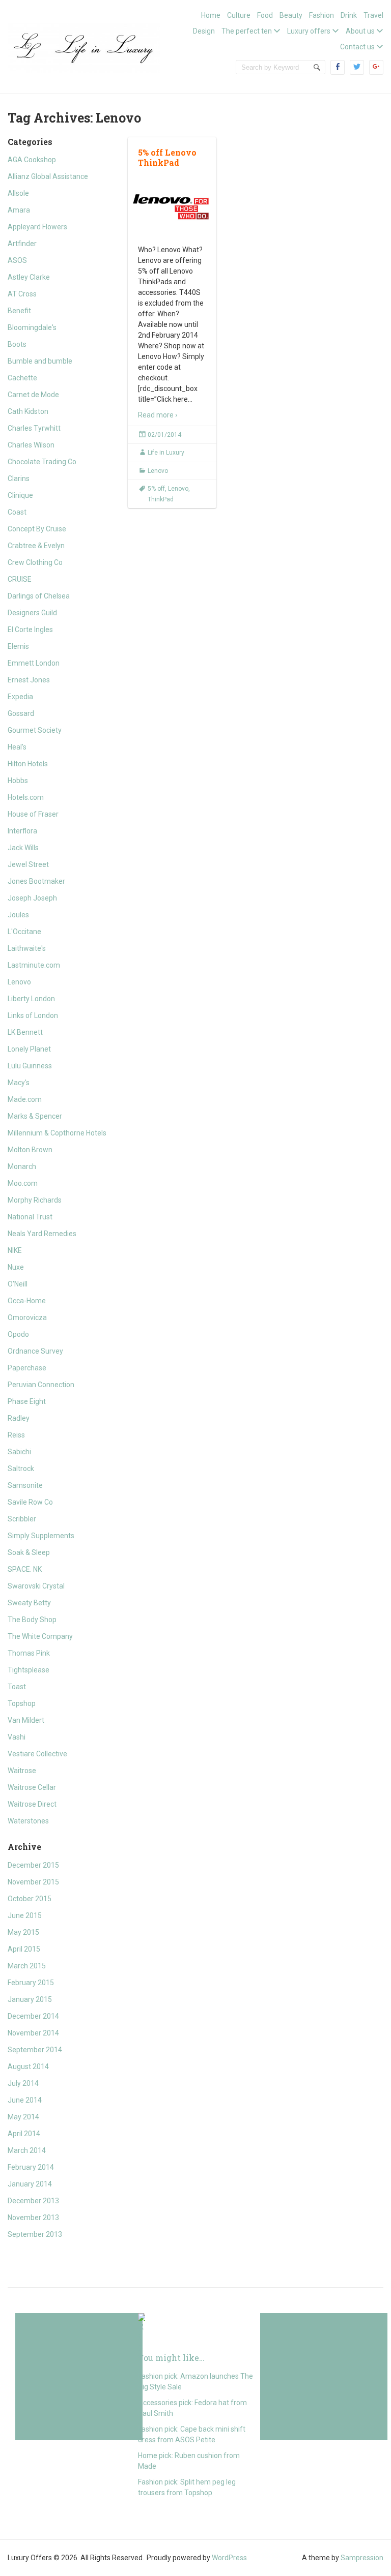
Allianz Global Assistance (48, 176)
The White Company (40, 1636)
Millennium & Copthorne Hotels (57, 1133)
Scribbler (22, 1519)
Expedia (20, 697)
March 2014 (27, 2150)
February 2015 (31, 1983)
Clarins (19, 478)
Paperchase (27, 1368)
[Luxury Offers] (84, 46)
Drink (349, 15)
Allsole (18, 193)
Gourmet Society (35, 730)
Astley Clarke (29, 277)
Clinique (20, 495)
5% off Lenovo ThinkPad (167, 158)
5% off (156, 489)
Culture (239, 15)
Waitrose (22, 1771)
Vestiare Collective (37, 1754)
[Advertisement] (79, 2377)
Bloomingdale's (32, 327)
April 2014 (24, 2134)
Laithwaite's (27, 948)
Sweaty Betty (29, 1603)
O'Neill (18, 1284)
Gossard (21, 713)
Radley (19, 1418)
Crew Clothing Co (35, 562)
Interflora (22, 831)
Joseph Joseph (32, 898)
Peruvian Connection (41, 1385)
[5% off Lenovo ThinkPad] (172, 206)
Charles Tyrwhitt (34, 428)
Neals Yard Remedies (42, 1234)
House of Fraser (33, 814)
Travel (373, 15)
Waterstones (28, 1821)
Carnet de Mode (33, 395)
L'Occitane (24, 932)
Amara (19, 210)
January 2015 (30, 1999)
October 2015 (30, 1899)
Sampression (362, 2558)
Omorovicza (27, 1317)
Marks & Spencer (35, 1116)
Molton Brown (30, 1150)
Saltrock (21, 1469)
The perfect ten (247, 31)
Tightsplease (29, 1670)
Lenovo (19, 982)
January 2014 (30, 2184)
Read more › (158, 415)
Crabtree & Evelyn (36, 546)
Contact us (357, 47)
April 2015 (24, 1949)
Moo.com (23, 1183)
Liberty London (31, 999)
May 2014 (23, 2117)
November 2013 (33, 2218)
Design (204, 31)
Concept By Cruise (37, 529)
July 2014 (23, 2083)
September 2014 (35, 2050)
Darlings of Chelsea (39, 596)
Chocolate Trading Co (42, 462)
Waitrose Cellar (32, 1787)
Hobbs (18, 781)
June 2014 (25, 2100)
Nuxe (16, 1267)
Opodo (18, 1334)
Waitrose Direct (32, 1804)
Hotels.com (26, 797)
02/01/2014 (164, 435)
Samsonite (25, 1485)
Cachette (22, 378)
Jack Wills (23, 848)
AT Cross (22, 294)
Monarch (22, 1166)
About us (360, 31)
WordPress (229, 2558)
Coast (17, 512)
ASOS (17, 260)
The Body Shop (32, 1620)
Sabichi (19, 1452)
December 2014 (33, 2016)
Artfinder (22, 244)
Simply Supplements (41, 1536)
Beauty (291, 15)
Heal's (17, 747)
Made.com (25, 1099)
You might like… (171, 2358)
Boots (17, 344)
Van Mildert (26, 1720)
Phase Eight (27, 1401)
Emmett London (34, 663)
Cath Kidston (28, 411)
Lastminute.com (34, 965)
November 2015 (33, 1882)
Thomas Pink (29, 1653)
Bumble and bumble (40, 361)
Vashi (17, 1737)
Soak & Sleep (29, 1552)
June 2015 (25, 1915)
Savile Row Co (30, 1502)
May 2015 (23, 1932)
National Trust (30, 1217)
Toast (17, 1687)
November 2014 (33, 2033)
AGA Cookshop (32, 160)
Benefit (19, 311)
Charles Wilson (31, 445)
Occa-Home (27, 1301)
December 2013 (33, 2201)
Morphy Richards (35, 1200)
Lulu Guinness (30, 1066)
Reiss (16, 1435)
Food (265, 15)
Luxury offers (309, 31)
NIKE (15, 1250)
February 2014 (31, 2167)
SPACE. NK (25, 1569)
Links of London (33, 1015)
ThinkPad (161, 499)
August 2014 (28, 2066)
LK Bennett (25, 1032)
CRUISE (20, 579)
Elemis (18, 646)
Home (211, 15)
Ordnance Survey (35, 1351)
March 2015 (27, 1966)
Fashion (322, 15)
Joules (18, 915)
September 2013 (35, 2234)
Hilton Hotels (28, 764)
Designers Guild (32, 613)
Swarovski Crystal (36, 1586)
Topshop (22, 1703)
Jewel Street (28, 864)
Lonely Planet (29, 1049)
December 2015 (33, 1865)
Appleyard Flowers (37, 227)
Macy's (19, 1083)
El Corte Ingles (30, 630)
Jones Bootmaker (36, 881)
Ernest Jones (29, 680)
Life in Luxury (166, 453)
